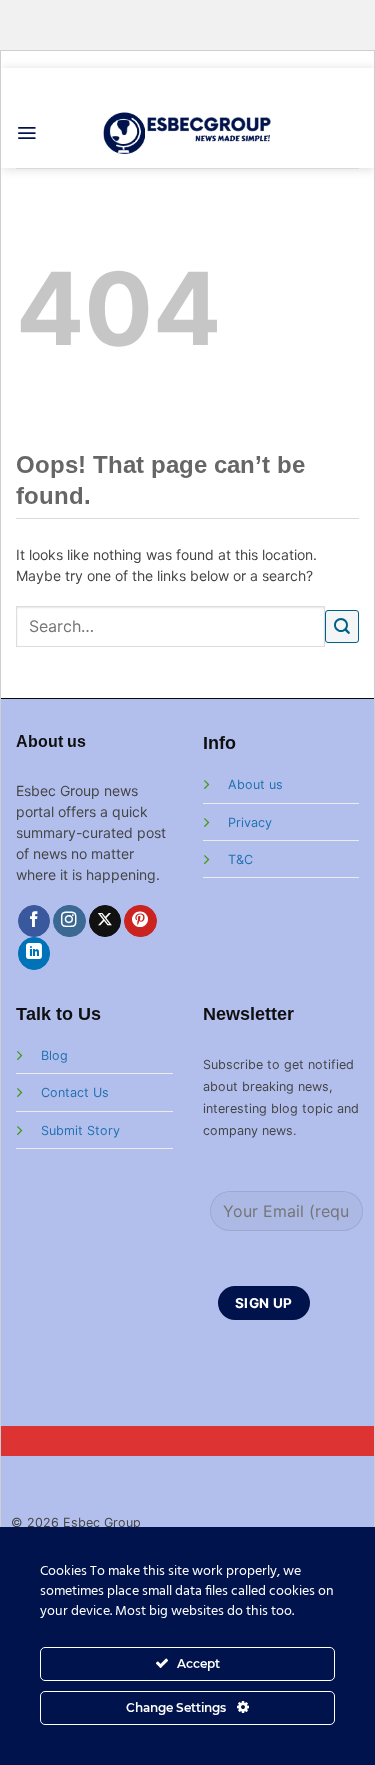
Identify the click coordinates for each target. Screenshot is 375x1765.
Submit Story (80, 1130)
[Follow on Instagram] (69, 921)
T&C (240, 859)
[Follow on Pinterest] (140, 921)
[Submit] (342, 626)
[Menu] (26, 133)
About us (255, 784)
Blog (54, 1055)
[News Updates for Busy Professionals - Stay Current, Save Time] (187, 132)
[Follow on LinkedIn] (34, 953)
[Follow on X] (105, 921)
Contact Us (75, 1092)
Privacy (250, 822)
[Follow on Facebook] (34, 921)
